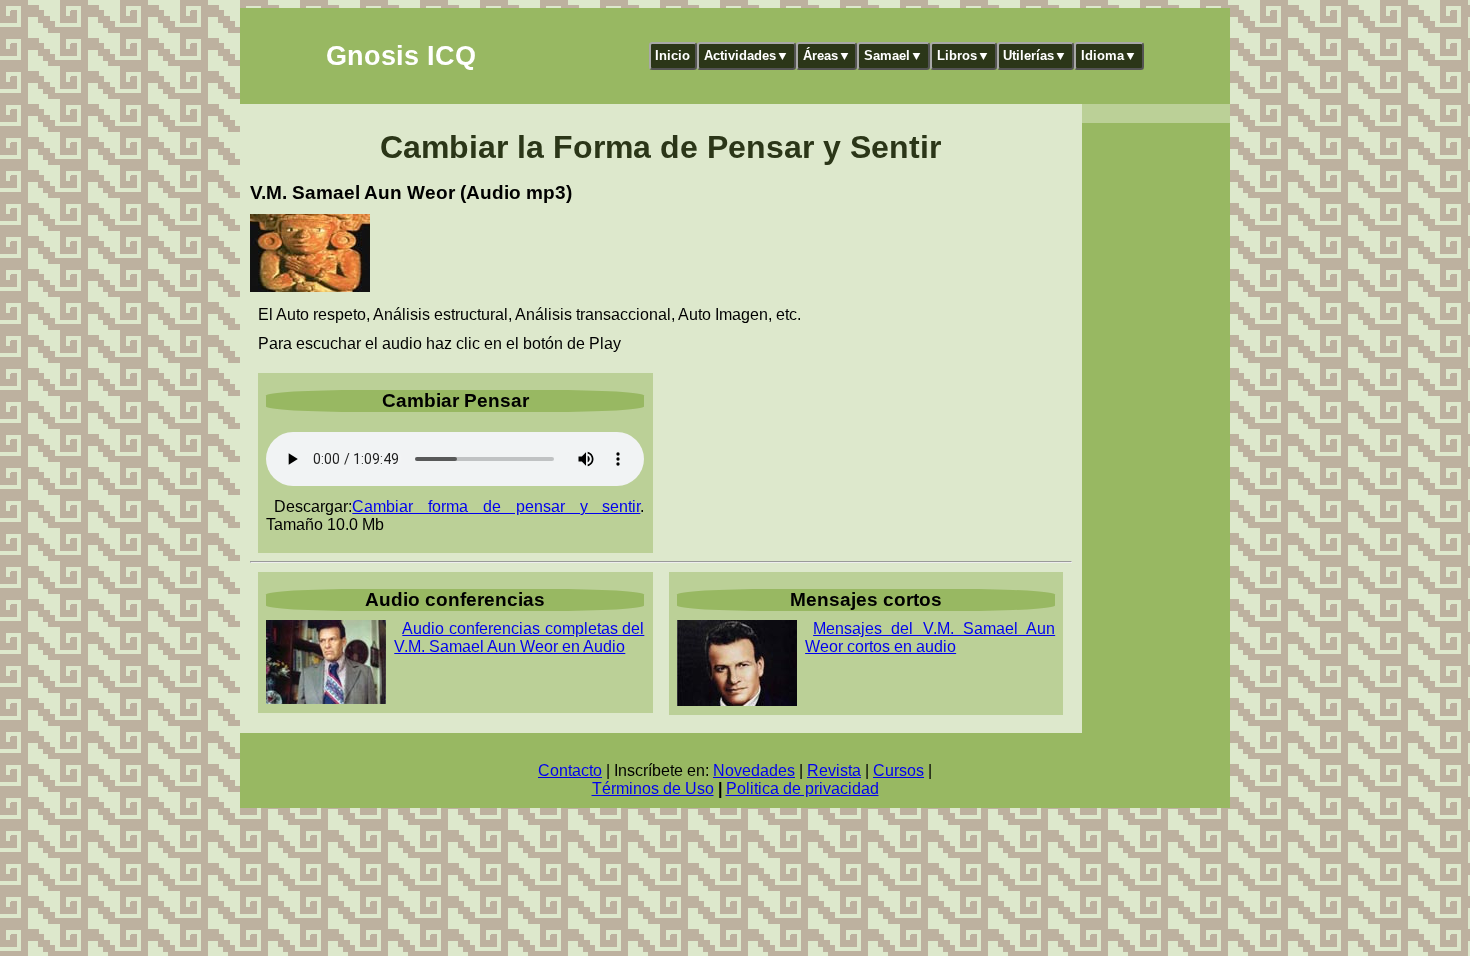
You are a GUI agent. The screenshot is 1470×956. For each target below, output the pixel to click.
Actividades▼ (746, 55)
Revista (834, 770)
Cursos (898, 770)
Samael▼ (893, 55)
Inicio (672, 55)
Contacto (570, 770)
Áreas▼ (827, 55)
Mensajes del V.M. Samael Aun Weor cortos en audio (930, 637)
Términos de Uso (653, 788)
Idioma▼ (1109, 55)
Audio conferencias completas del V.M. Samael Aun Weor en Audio (519, 637)
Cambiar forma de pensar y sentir (496, 506)
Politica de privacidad (802, 788)
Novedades (754, 770)
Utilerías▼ (1035, 55)
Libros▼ (963, 55)
